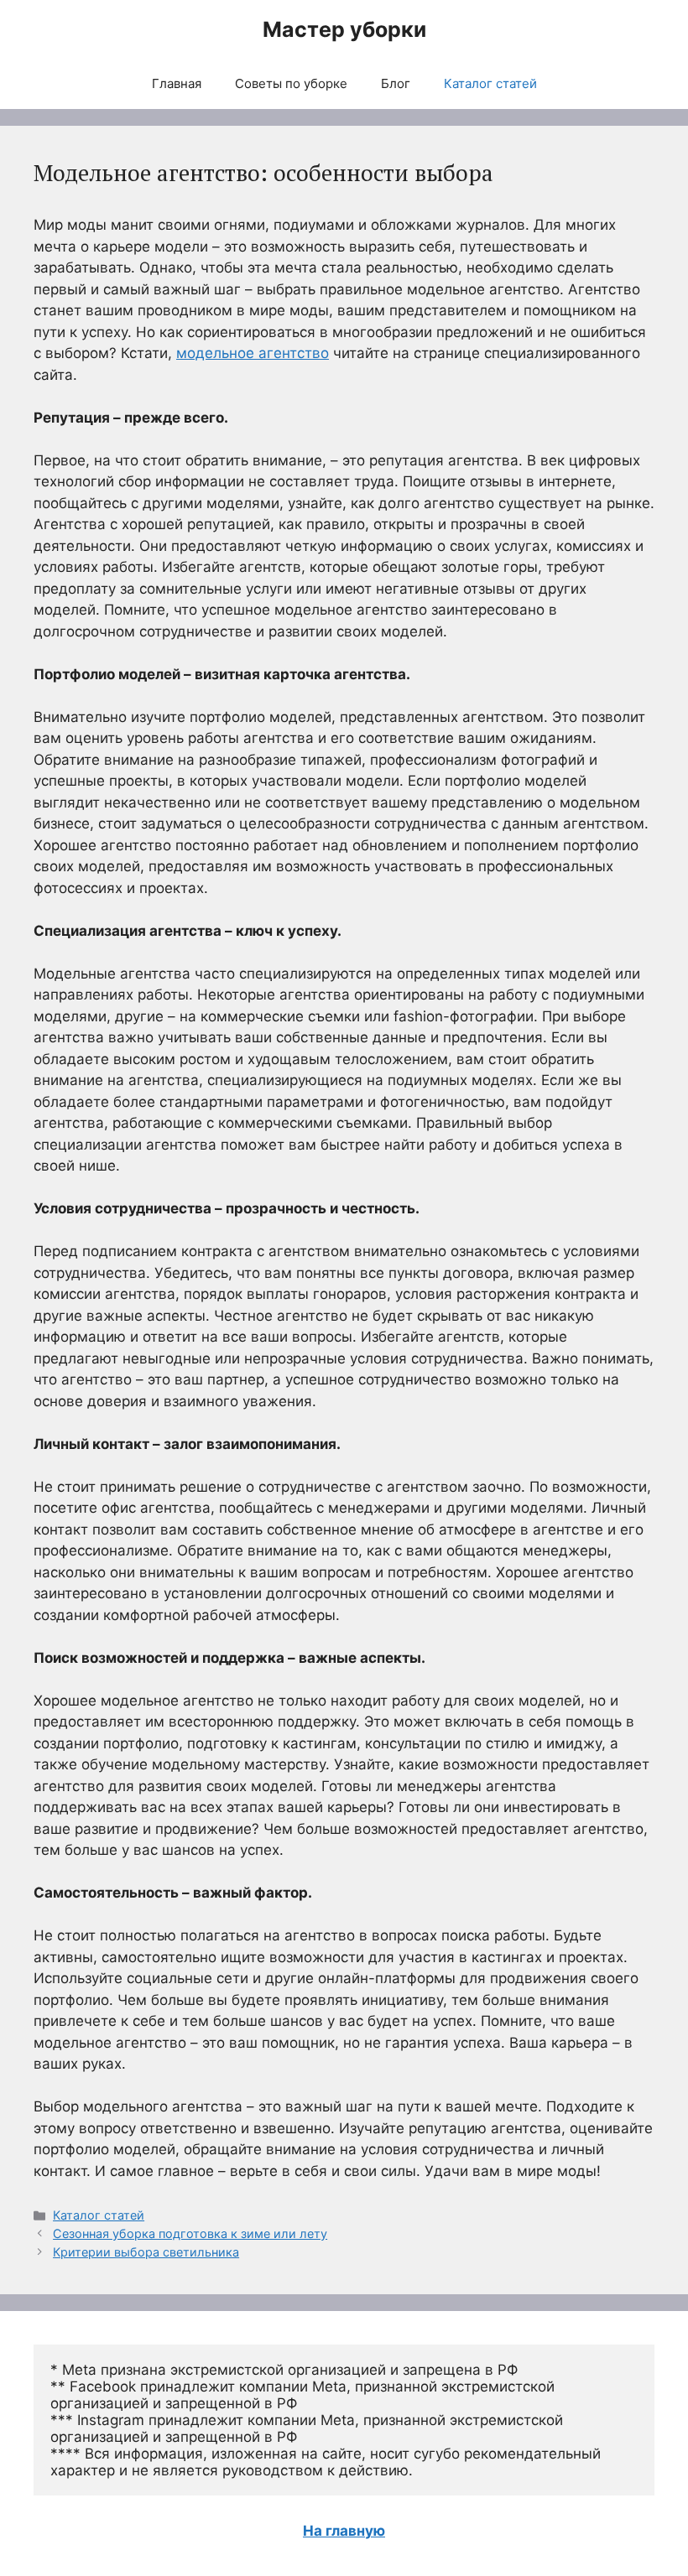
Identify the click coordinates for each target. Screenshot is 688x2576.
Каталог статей (490, 83)
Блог (396, 83)
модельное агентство (253, 353)
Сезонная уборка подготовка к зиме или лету (190, 2233)
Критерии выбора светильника (146, 2252)
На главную (344, 2531)
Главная (177, 83)
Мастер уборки (344, 29)
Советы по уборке (291, 83)
